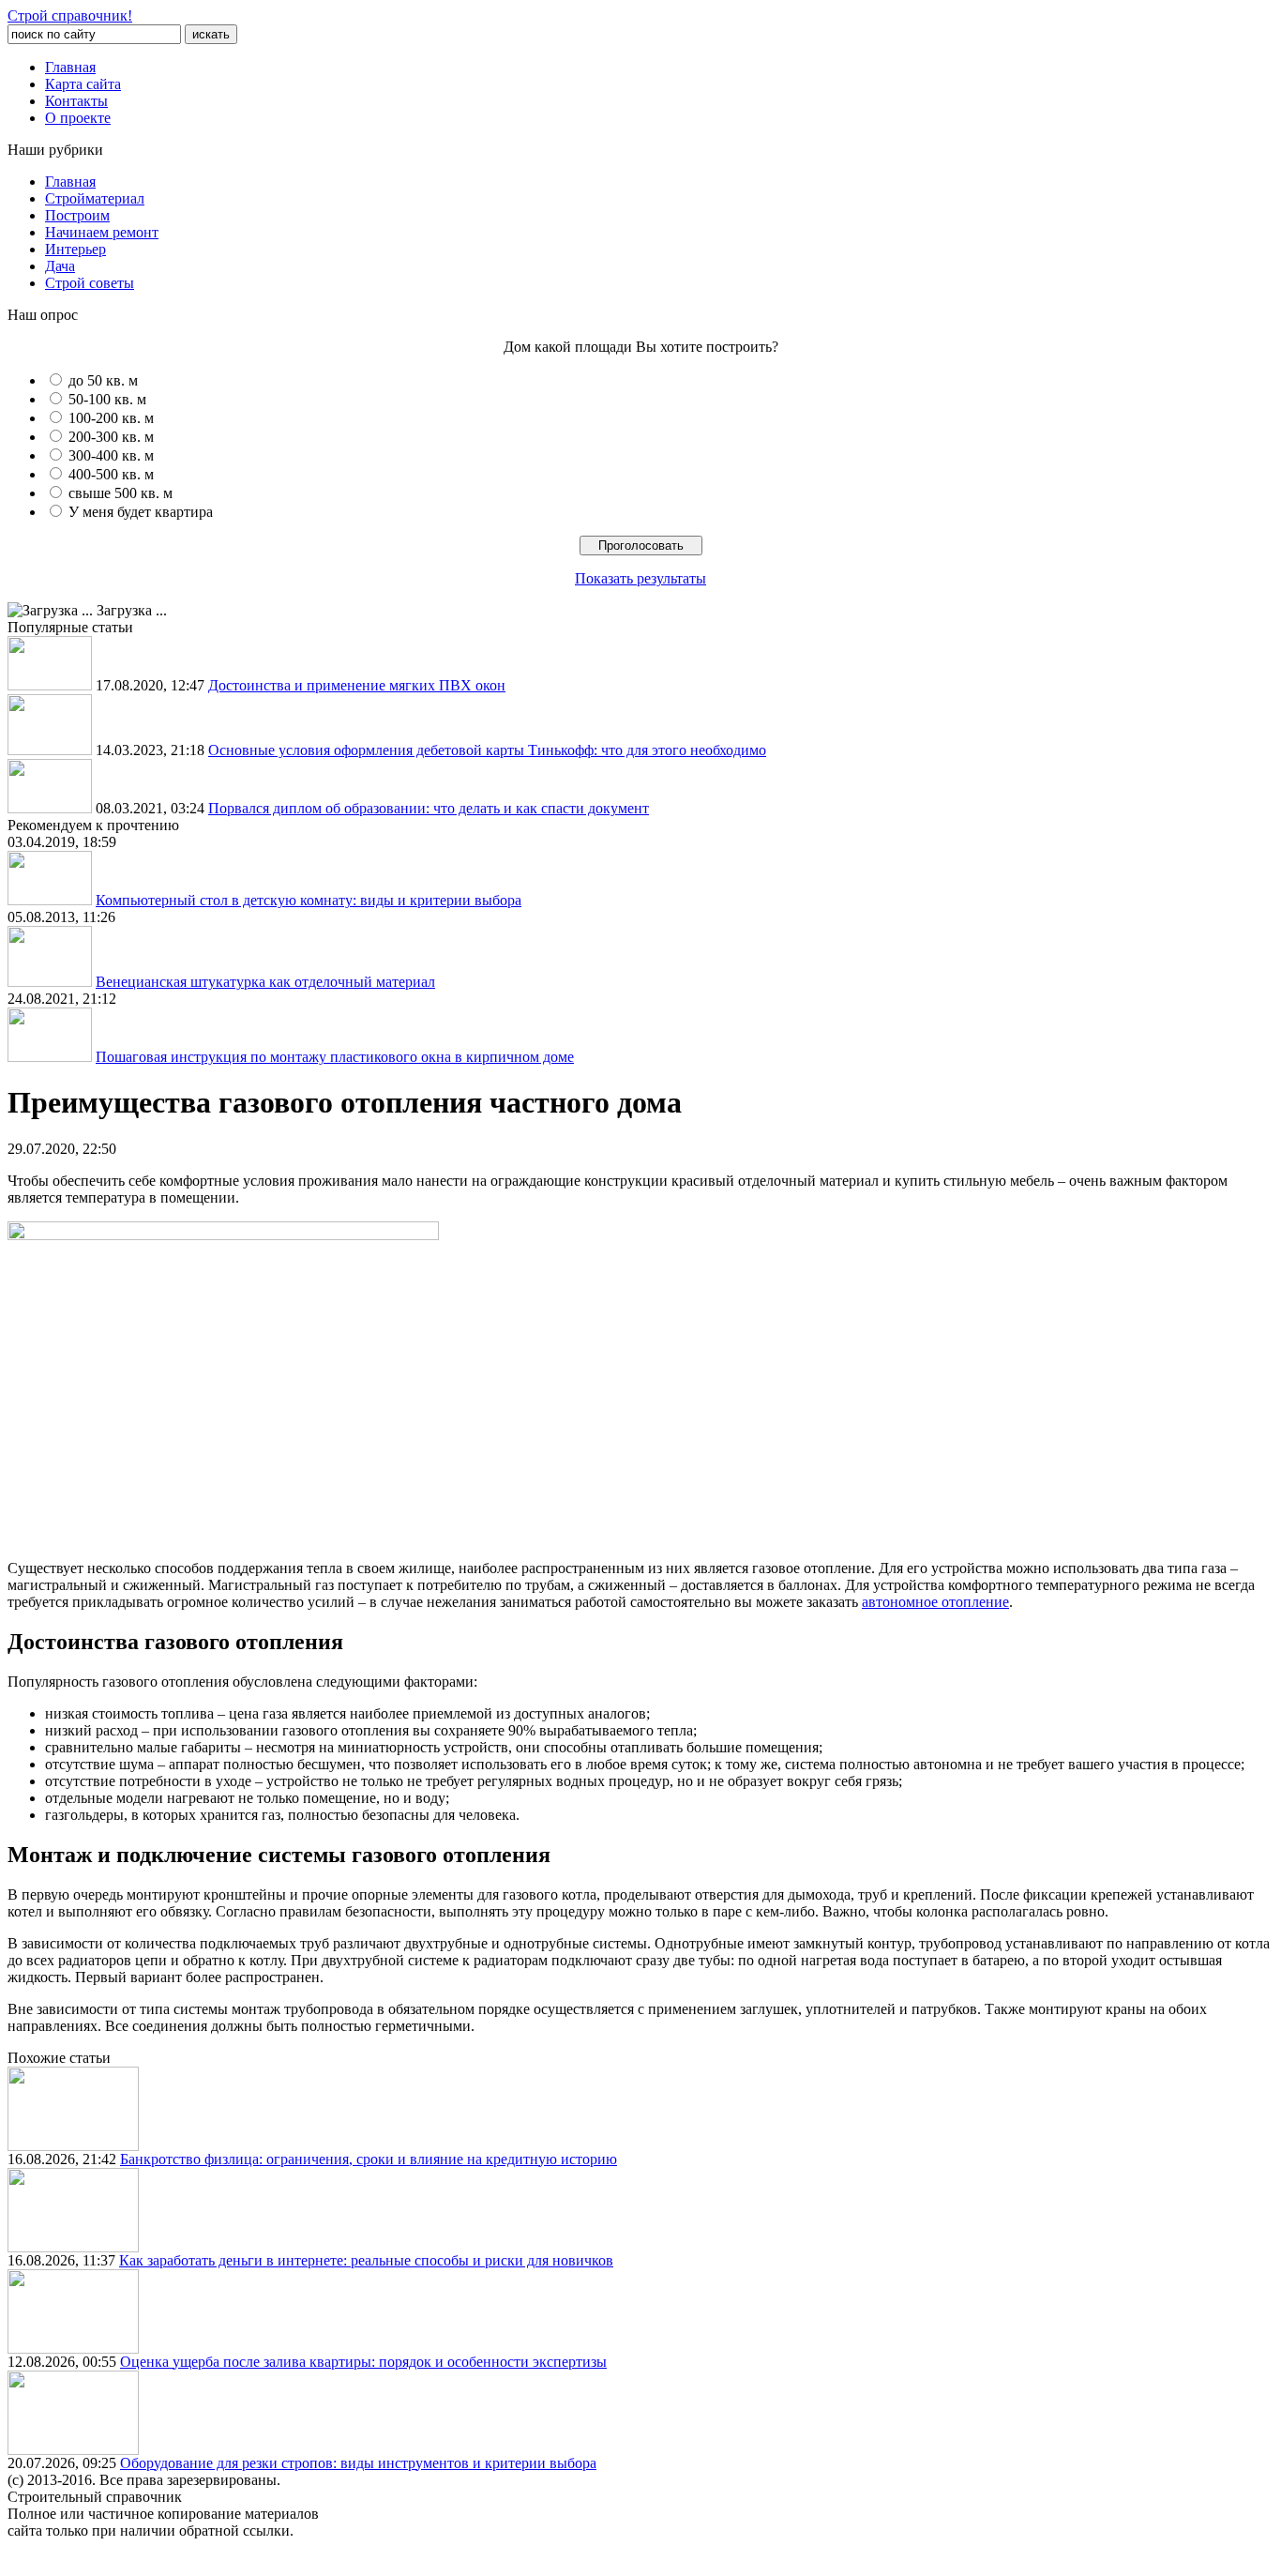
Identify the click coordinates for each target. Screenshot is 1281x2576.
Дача (60, 266)
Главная (70, 67)
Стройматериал (95, 198)
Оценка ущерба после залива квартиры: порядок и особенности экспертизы (363, 2362)
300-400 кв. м (111, 455)
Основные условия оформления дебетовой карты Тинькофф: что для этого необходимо (487, 750)
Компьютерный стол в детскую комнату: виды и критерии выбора (309, 900)
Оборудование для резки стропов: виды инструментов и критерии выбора (358, 2463)
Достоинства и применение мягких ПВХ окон (357, 685)
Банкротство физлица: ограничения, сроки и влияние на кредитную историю (369, 2159)
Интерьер (75, 249)
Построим (77, 215)
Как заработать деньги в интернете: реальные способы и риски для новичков (366, 2260)
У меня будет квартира (141, 512)
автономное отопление (935, 1602)
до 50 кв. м (103, 380)
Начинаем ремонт (102, 232)
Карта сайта (83, 84)
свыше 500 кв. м (121, 493)
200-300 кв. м (111, 437)
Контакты (76, 101)
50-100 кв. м (107, 399)
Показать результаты (640, 578)
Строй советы (90, 283)
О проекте (78, 118)
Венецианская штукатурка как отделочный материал (265, 982)
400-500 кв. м (111, 474)
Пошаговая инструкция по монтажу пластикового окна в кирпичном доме (335, 1057)
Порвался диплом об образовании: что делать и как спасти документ (429, 808)
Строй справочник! (70, 15)
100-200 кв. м (111, 418)
